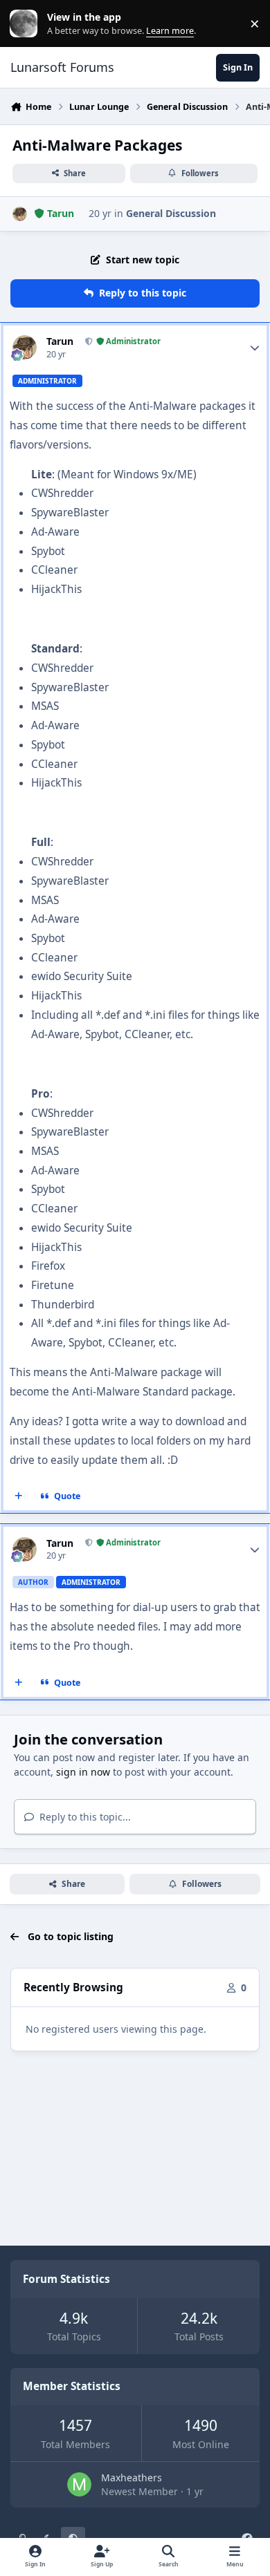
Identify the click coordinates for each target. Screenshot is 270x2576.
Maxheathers (132, 2478)
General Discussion (171, 213)
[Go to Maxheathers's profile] (79, 2484)
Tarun (60, 341)
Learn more (27, 24)
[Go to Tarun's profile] (20, 214)
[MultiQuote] (19, 1496)
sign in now (83, 1772)
